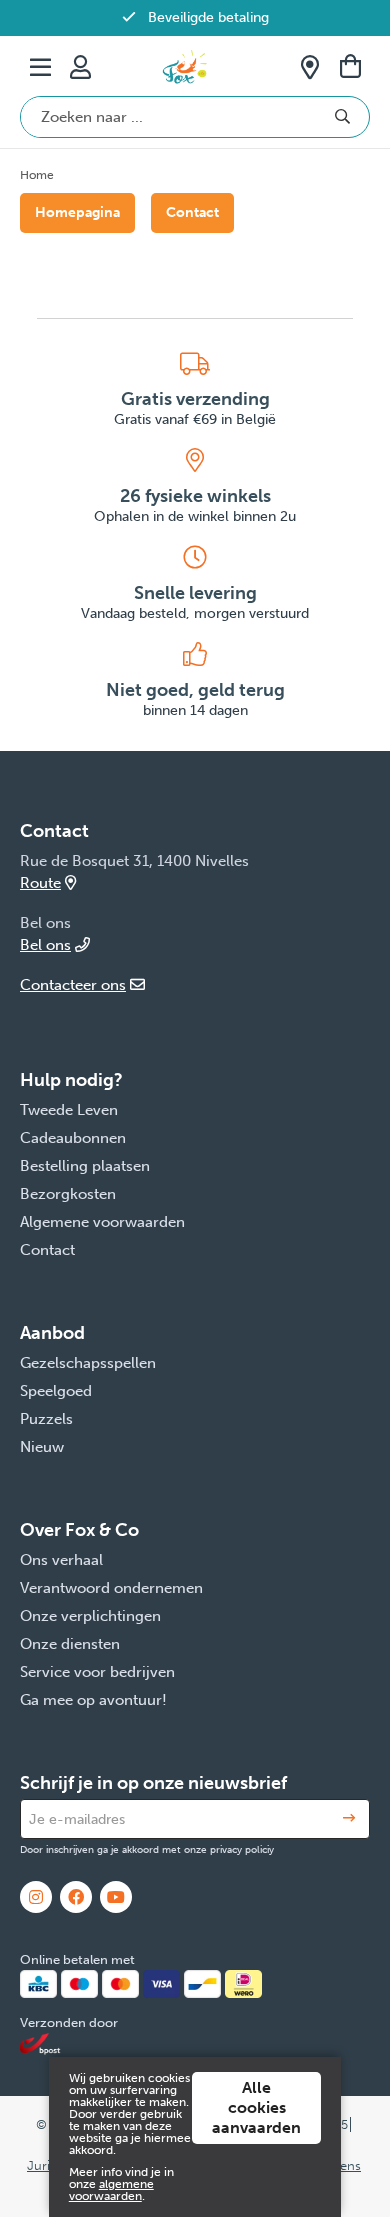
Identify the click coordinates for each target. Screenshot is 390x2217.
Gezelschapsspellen (88, 1363)
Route (40, 883)
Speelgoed (56, 1391)
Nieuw (42, 1447)
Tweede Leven (69, 1110)
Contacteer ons (73, 985)
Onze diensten (70, 1644)
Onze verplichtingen (90, 1616)
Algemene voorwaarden (102, 1222)
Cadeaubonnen (73, 1138)
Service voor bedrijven (97, 1672)
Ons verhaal (61, 1560)
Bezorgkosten (68, 1194)
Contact (192, 212)
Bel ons (45, 945)
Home (37, 175)
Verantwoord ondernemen (111, 1588)
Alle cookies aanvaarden (256, 2107)
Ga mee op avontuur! (93, 1700)
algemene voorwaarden (111, 2190)
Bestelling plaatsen (85, 1166)
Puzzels (46, 1419)
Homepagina (77, 212)
